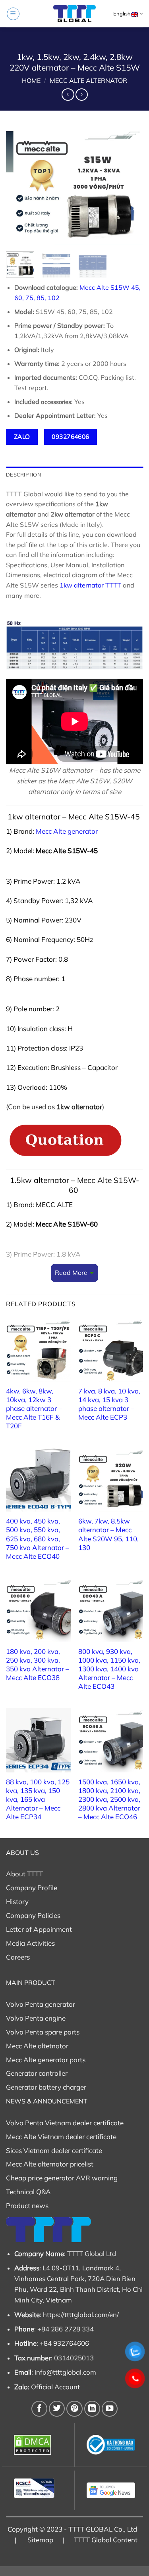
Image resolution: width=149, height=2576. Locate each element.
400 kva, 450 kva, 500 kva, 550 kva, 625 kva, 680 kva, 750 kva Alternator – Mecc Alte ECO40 (38, 1538)
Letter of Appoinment (39, 1929)
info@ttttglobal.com (65, 2372)
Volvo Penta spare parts (43, 2032)
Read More (71, 1273)
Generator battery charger (46, 2087)
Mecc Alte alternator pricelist (50, 2164)
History (17, 1901)
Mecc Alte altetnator (37, 2046)
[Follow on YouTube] (110, 2409)
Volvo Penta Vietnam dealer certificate (65, 2123)
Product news (27, 2206)
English (122, 13)
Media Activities (30, 1943)
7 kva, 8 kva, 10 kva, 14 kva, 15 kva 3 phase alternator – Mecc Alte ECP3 (109, 1404)
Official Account (55, 2387)
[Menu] (13, 14)
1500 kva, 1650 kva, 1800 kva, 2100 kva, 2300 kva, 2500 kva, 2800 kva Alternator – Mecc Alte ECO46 (109, 1799)
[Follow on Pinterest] (74, 2409)
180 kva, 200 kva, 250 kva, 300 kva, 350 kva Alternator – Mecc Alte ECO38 (38, 1664)
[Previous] (19, 186)
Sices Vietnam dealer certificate (54, 2150)
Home (31, 80)
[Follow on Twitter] (57, 2409)
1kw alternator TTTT (90, 585)
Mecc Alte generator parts (46, 2060)
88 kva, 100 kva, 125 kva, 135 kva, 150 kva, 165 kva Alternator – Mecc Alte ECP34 (38, 1799)
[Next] (130, 186)
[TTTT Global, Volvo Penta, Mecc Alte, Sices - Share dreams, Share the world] (75, 14)
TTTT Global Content (106, 2540)
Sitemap (40, 2540)
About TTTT (24, 1874)
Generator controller (37, 2073)
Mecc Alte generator (67, 831)
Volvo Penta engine (36, 2018)
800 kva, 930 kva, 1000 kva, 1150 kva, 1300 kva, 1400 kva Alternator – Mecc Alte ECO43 (109, 1669)
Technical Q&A (28, 2192)
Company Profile (32, 1888)
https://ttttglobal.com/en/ (81, 2315)
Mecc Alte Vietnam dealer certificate (61, 2137)
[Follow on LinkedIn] (92, 2409)
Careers (18, 1957)
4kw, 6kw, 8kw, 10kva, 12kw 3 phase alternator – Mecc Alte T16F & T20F (34, 1408)
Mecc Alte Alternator (88, 80)
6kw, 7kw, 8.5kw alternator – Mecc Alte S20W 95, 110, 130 (108, 1534)
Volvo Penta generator (41, 2004)
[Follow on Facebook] (39, 2409)
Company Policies (33, 1915)
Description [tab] (24, 475)
